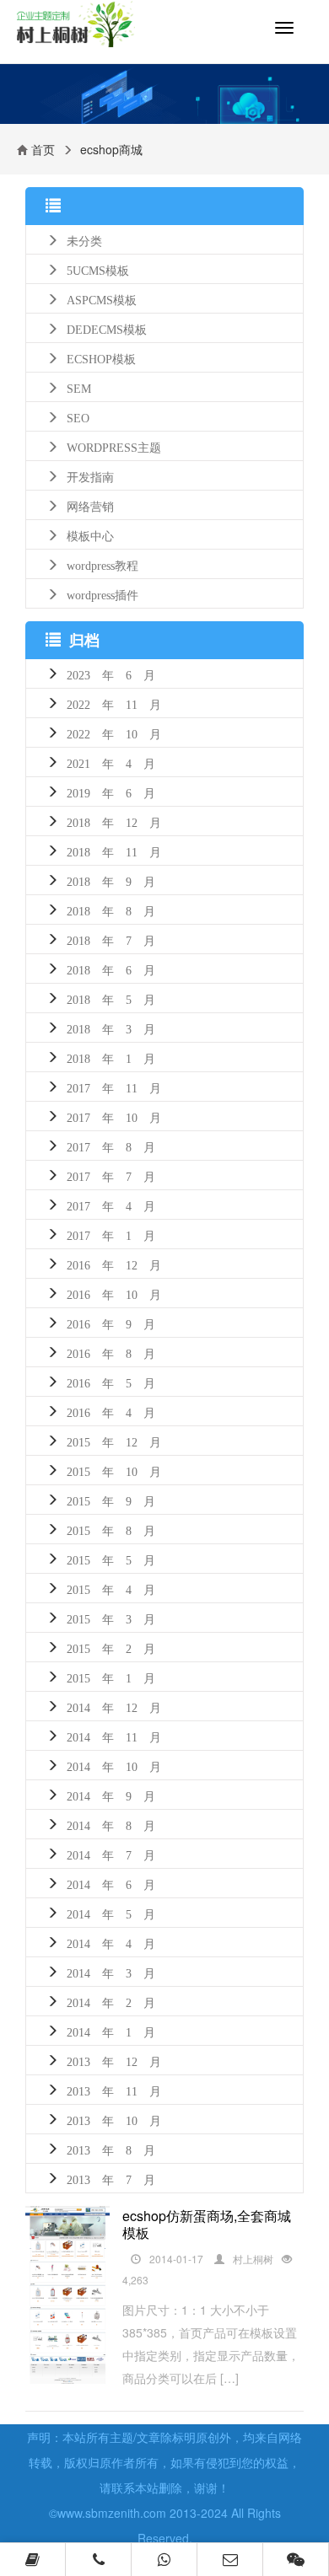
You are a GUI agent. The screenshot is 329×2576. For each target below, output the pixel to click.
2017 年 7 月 (111, 1175)
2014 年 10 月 (114, 1765)
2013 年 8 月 (111, 2149)
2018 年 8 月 (111, 910)
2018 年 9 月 (111, 880)
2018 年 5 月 (111, 998)
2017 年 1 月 (111, 1234)
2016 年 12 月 (114, 1264)
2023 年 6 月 (111, 674)
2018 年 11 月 (114, 851)
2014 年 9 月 (111, 1795)
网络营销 (90, 505)
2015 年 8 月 (111, 1529)
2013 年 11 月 (114, 2090)
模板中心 (90, 534)
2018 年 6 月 (111, 969)
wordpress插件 (102, 593)
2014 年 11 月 (114, 1736)
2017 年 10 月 (114, 1116)
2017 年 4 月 (111, 1205)
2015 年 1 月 (111, 1677)
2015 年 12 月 (114, 1441)
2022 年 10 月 (114, 733)
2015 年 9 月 (111, 1500)
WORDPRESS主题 (114, 446)
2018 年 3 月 (111, 1028)
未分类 (84, 239)
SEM (79, 387)
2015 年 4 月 (111, 1588)
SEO (78, 416)
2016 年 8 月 (111, 1352)
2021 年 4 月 (111, 762)
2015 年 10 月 (114, 1470)
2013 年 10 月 (114, 2119)
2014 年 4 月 (111, 1942)
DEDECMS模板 (107, 328)
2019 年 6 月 (111, 792)
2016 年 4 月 (111, 1411)
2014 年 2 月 (111, 2001)
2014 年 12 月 (114, 1706)
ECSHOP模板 (101, 357)
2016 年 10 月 (114, 1293)
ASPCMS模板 (102, 298)
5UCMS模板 (98, 269)
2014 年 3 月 (111, 1972)
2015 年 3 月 (111, 1618)
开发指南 (90, 475)
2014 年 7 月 (111, 1854)
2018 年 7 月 (111, 939)
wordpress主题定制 (89, 32)
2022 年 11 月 (114, 703)
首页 (43, 149)
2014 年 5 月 (111, 1913)
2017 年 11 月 (114, 1087)
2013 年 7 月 (111, 2178)
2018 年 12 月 (114, 821)
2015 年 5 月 (111, 1559)
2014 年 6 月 (111, 1883)
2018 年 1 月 (111, 1057)
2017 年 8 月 (111, 1146)
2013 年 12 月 (114, 2060)
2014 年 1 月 (111, 2031)
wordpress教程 (102, 564)
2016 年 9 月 (111, 1323)
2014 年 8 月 (111, 1824)
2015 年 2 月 (111, 1647)
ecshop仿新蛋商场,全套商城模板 (207, 2224)
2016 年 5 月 (111, 1382)
